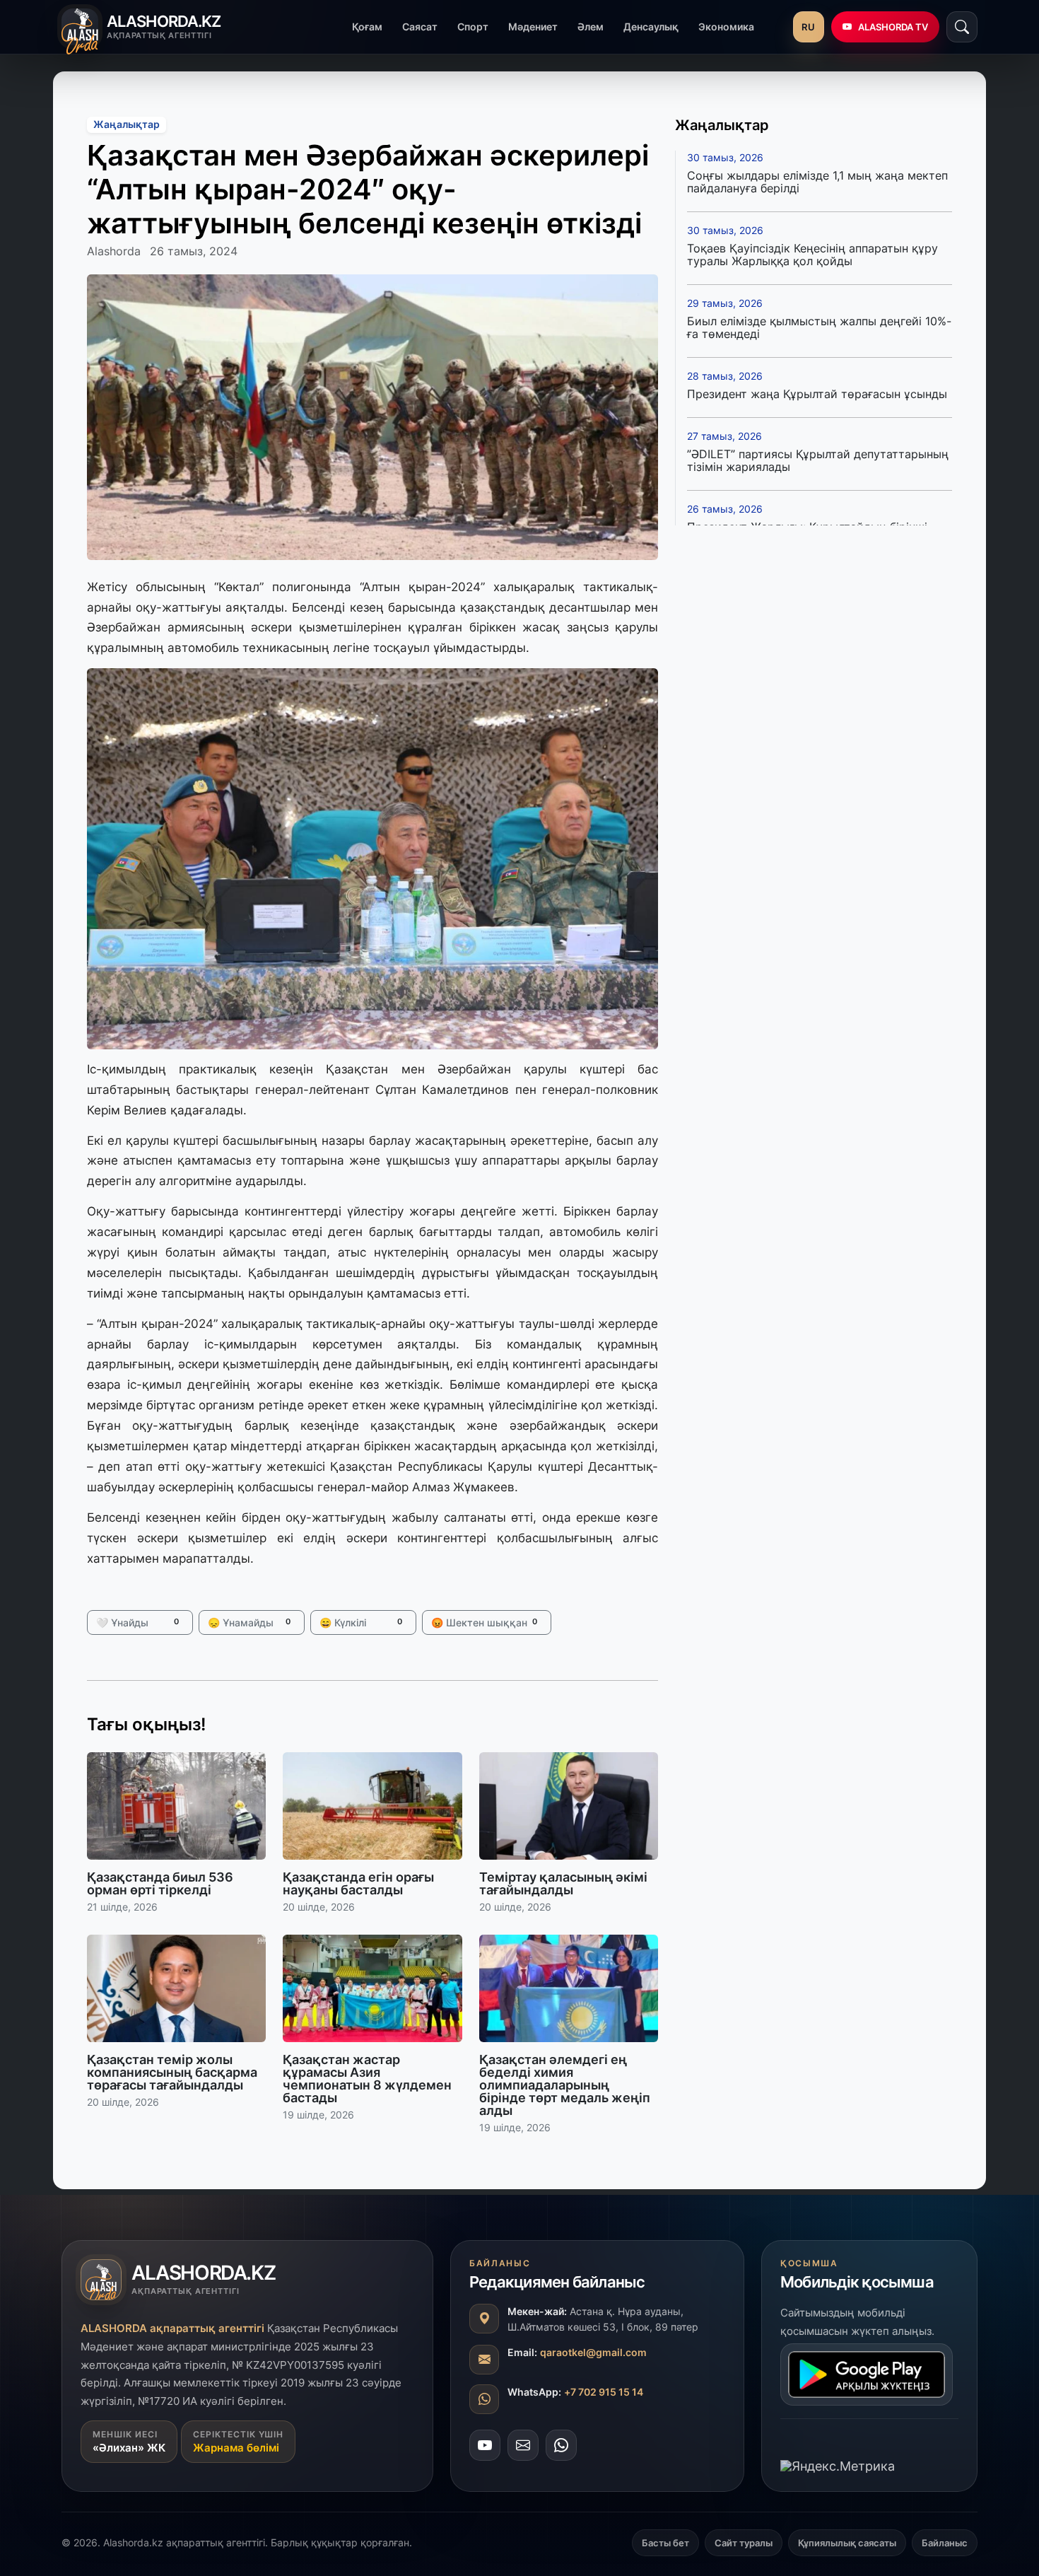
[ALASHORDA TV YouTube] (485, 2445)
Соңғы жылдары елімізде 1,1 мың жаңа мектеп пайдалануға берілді (817, 182)
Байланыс (945, 2543)
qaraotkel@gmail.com (593, 2352)
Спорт (473, 27)
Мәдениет (533, 27)
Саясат (420, 27)
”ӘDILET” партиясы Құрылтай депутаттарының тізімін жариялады (818, 460)
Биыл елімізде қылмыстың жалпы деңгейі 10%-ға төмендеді (819, 327)
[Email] (523, 2445)
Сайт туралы (744, 2543)
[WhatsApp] (561, 2445)
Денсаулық (651, 27)
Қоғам (367, 27)
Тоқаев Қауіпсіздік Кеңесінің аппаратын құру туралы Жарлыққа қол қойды (812, 255)
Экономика (726, 27)
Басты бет (665, 2543)
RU (808, 27)
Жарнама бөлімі (236, 2448)
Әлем (591, 27)
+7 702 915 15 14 (604, 2392)
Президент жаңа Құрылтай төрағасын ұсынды (817, 394)
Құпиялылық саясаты (847, 2543)
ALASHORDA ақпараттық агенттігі (172, 2328)
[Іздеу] (962, 27)
